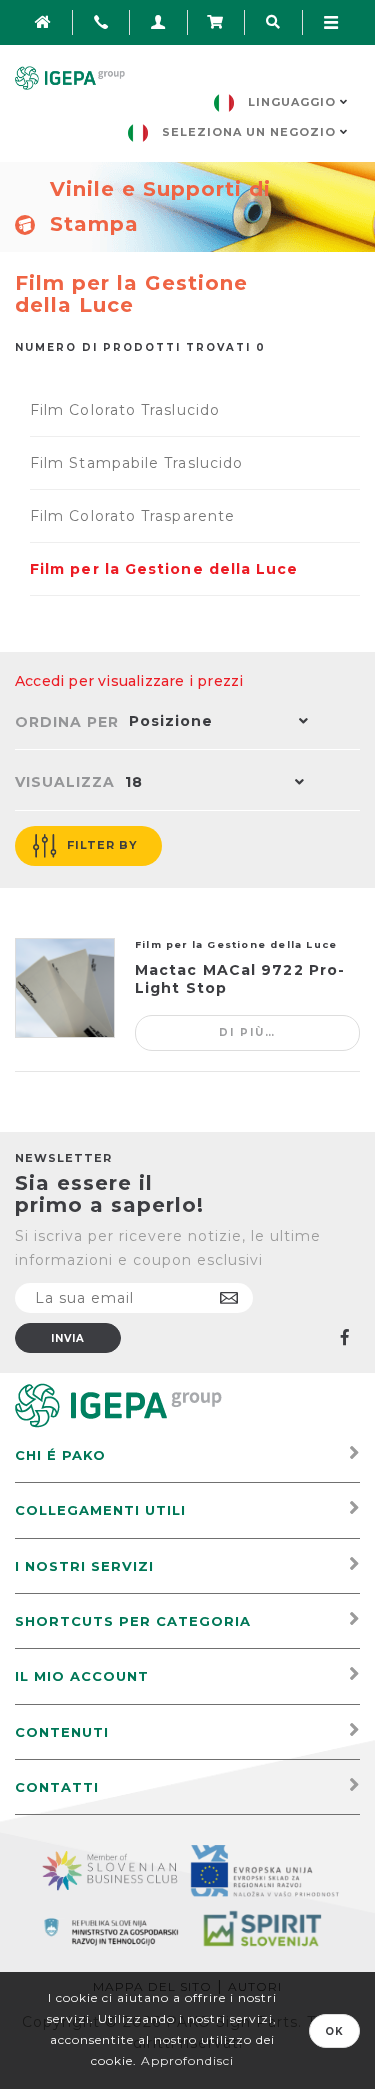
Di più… (247, 1032)
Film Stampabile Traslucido (136, 463)
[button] (214, 723)
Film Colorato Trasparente (132, 516)
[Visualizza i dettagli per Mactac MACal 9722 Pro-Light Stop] (65, 988)
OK (334, 2031)
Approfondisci (187, 2060)
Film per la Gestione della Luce (164, 569)
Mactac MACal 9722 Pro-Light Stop (240, 979)
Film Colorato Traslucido (125, 410)
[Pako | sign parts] (118, 1404)
